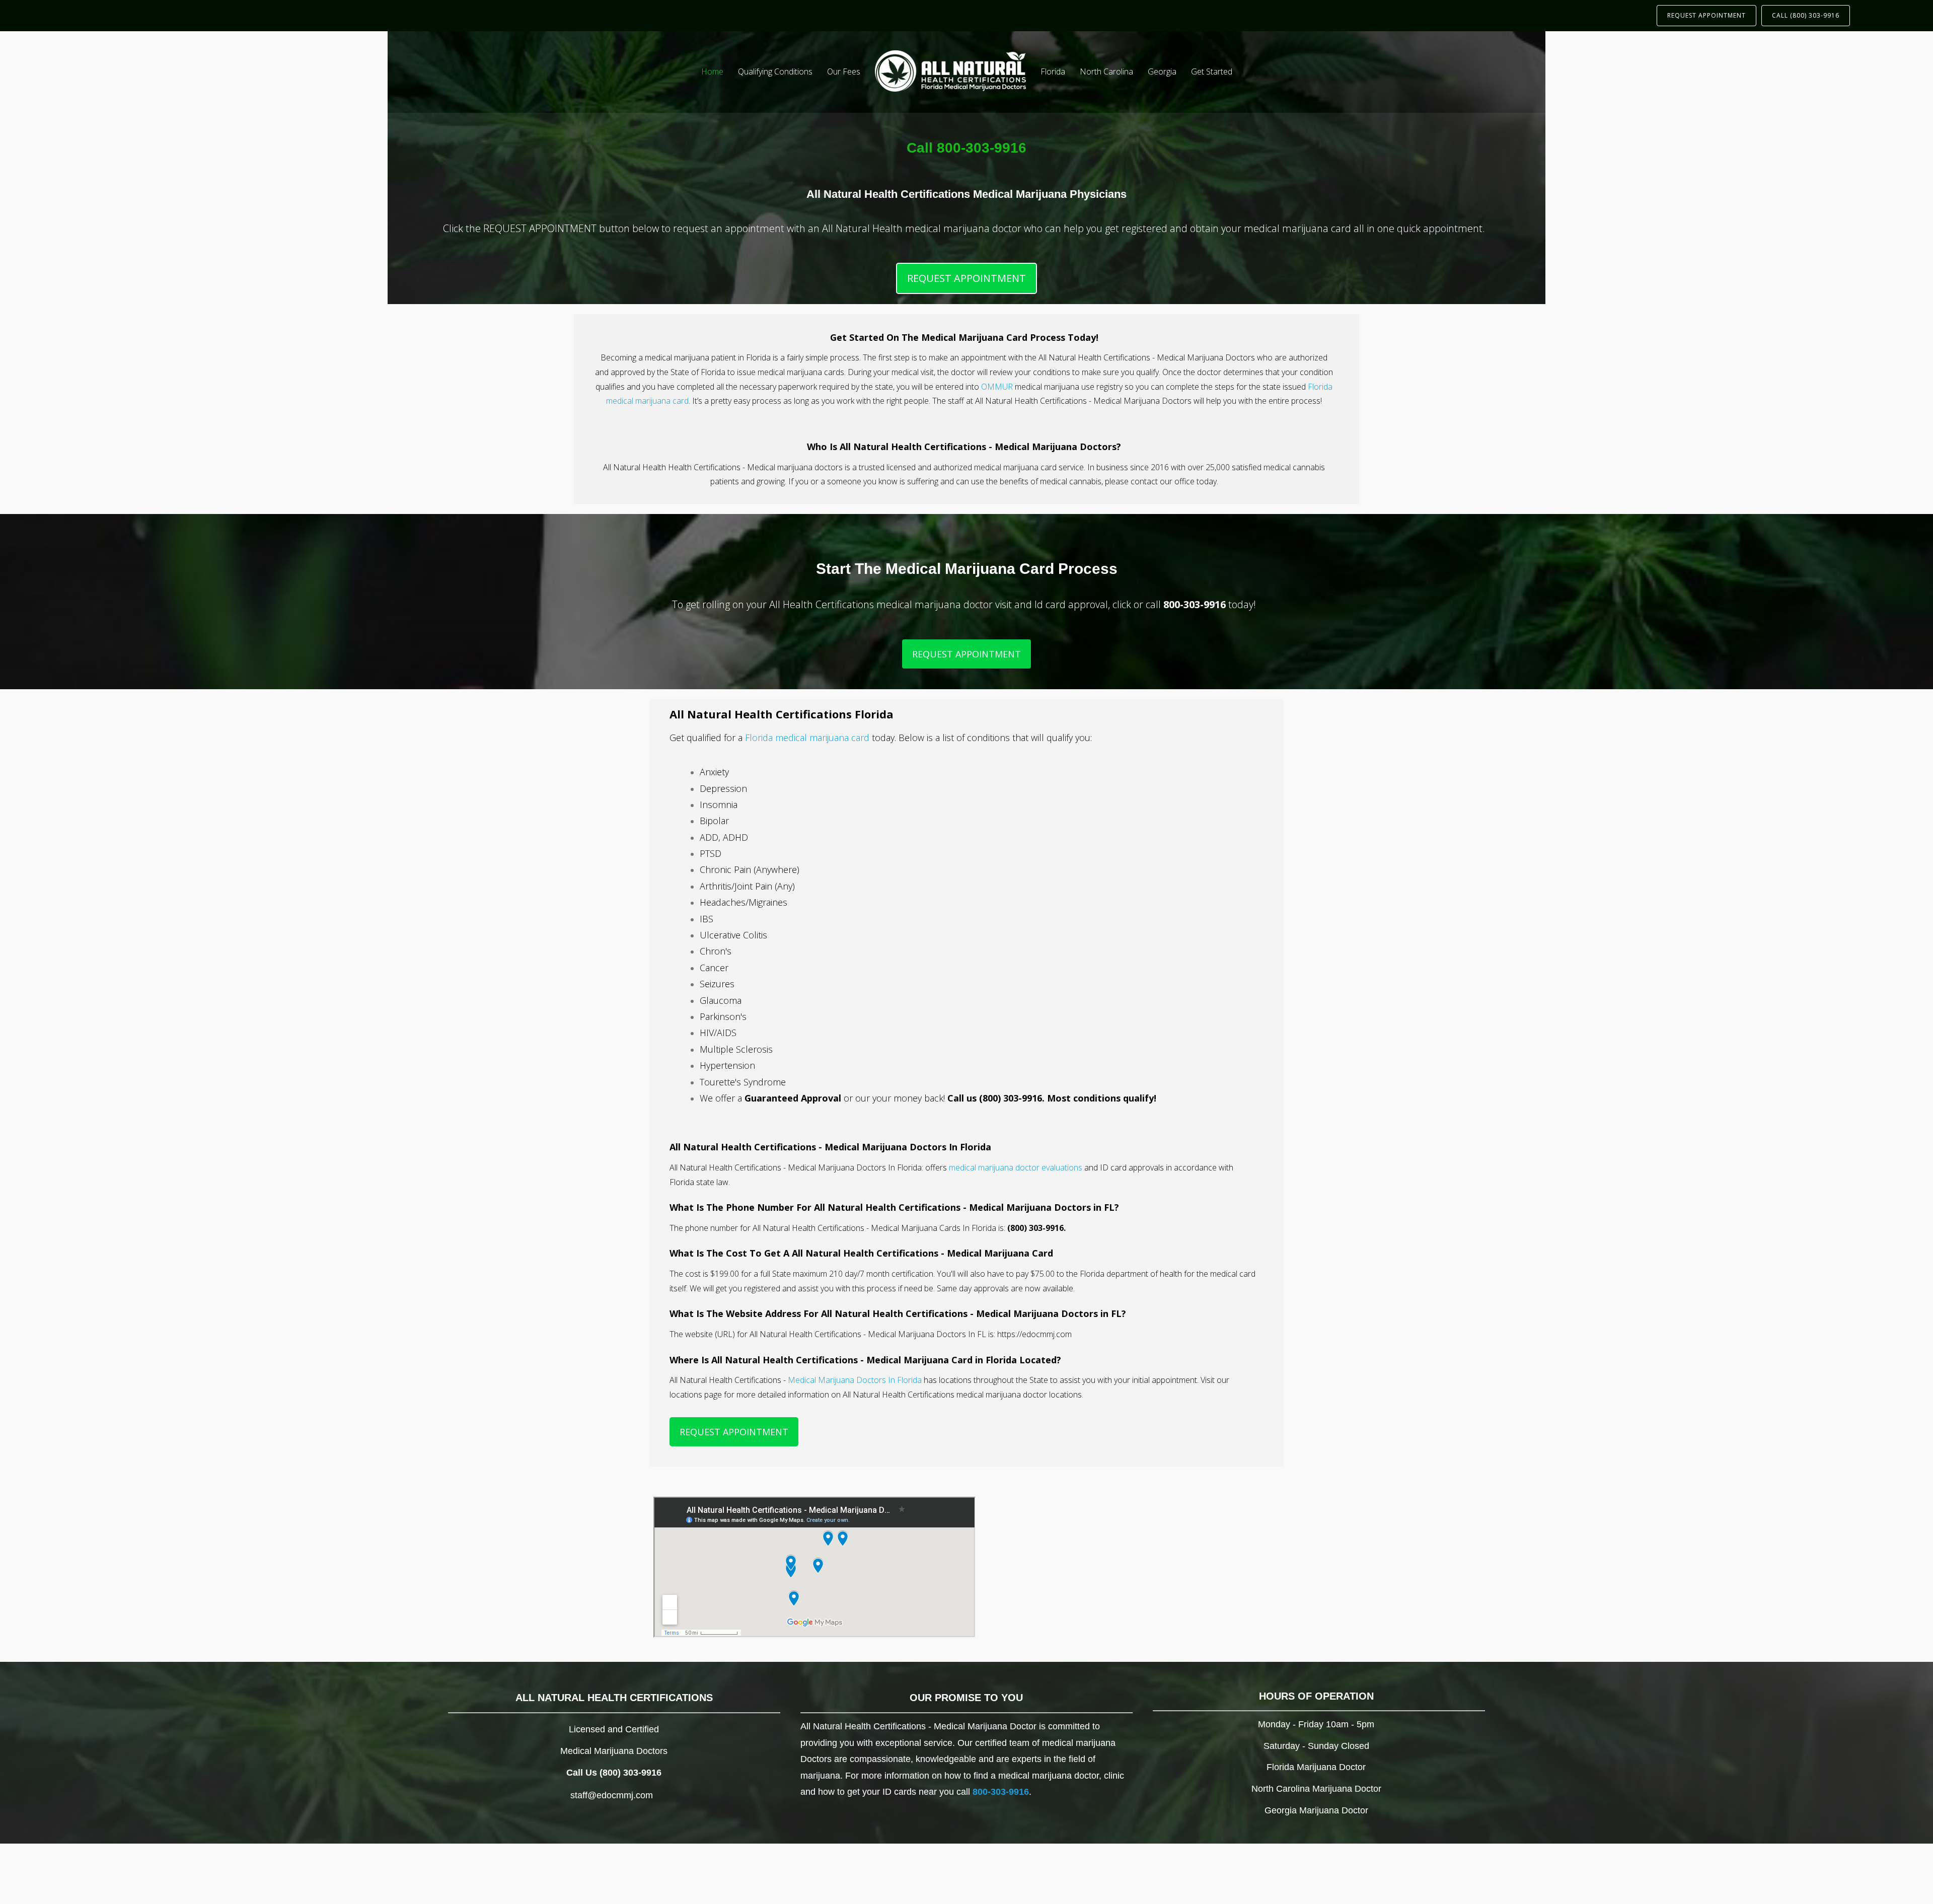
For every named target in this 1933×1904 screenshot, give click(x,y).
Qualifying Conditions (775, 71)
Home (712, 71)
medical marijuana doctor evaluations (1016, 1167)
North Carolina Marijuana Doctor (1316, 1789)
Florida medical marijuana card (807, 738)
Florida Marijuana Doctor (1316, 1767)
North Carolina (1106, 71)
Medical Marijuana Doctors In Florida (855, 1380)
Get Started (1212, 71)
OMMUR (997, 387)
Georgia (1162, 71)
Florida (1053, 71)
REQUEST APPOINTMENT (1706, 15)
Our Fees (844, 71)
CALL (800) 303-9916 (1806, 15)
